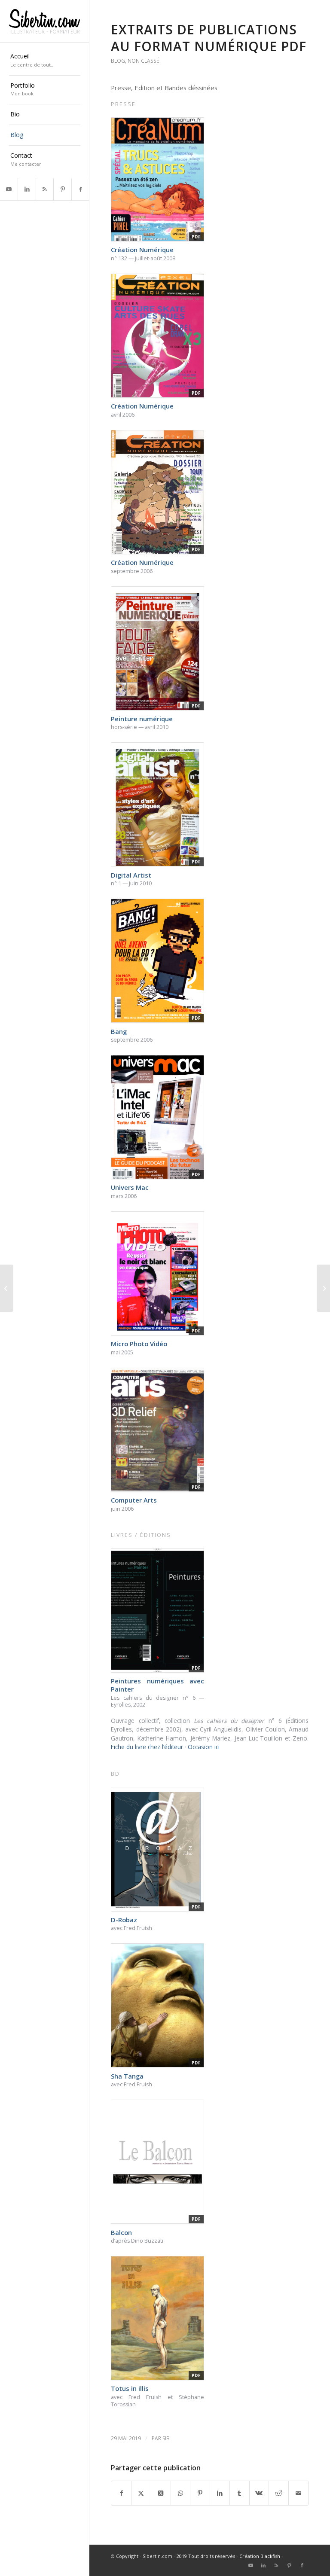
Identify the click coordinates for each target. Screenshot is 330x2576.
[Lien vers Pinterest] (62, 189)
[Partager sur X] (141, 2493)
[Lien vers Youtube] (9, 189)
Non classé (143, 61)
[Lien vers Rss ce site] (44, 189)
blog (118, 61)
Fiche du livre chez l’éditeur (147, 1747)
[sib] (45, 21)
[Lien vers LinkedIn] (26, 189)
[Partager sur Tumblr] (240, 2493)
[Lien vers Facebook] (80, 189)
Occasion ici (204, 1747)
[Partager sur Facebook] (121, 2493)
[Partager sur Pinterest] (200, 2493)
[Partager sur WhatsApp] (181, 2493)
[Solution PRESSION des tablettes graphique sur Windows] (7, 1288)
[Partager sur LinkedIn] (220, 2493)
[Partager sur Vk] (259, 2493)
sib (166, 2438)
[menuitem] (45, 61)
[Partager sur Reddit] (279, 2493)
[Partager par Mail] (298, 2493)
